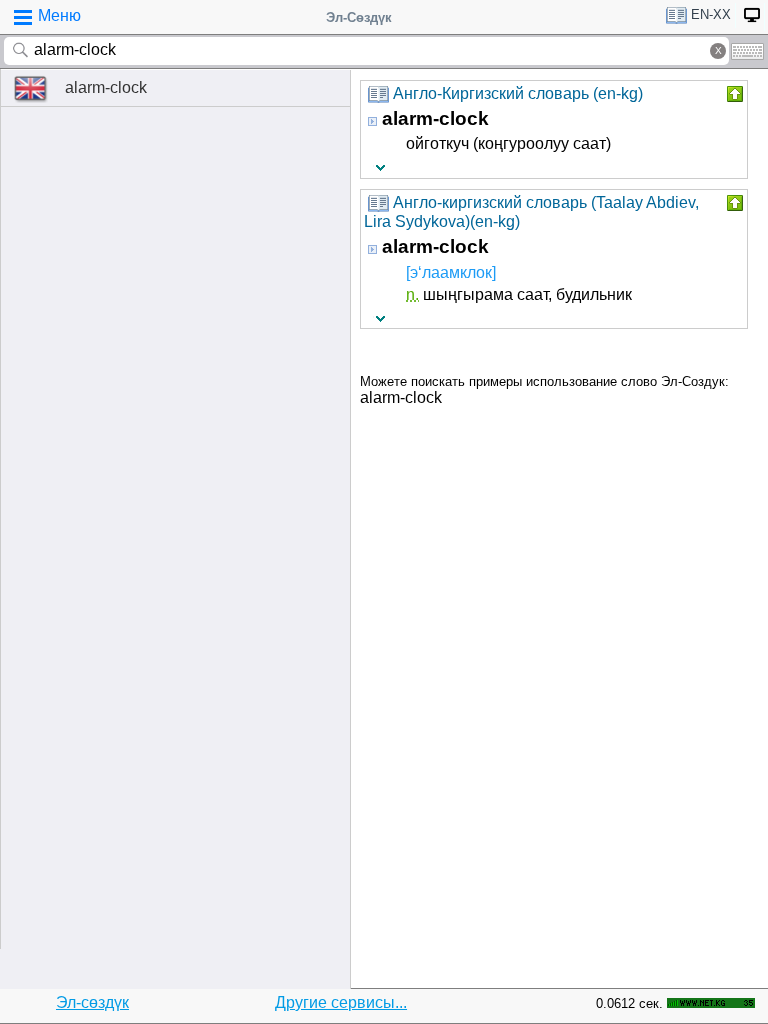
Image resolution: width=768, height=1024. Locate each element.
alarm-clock (106, 87)
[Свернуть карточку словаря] (733, 94)
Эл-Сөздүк (359, 17)
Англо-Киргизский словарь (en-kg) (518, 93)
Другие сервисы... (341, 1002)
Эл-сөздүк (92, 1002)
